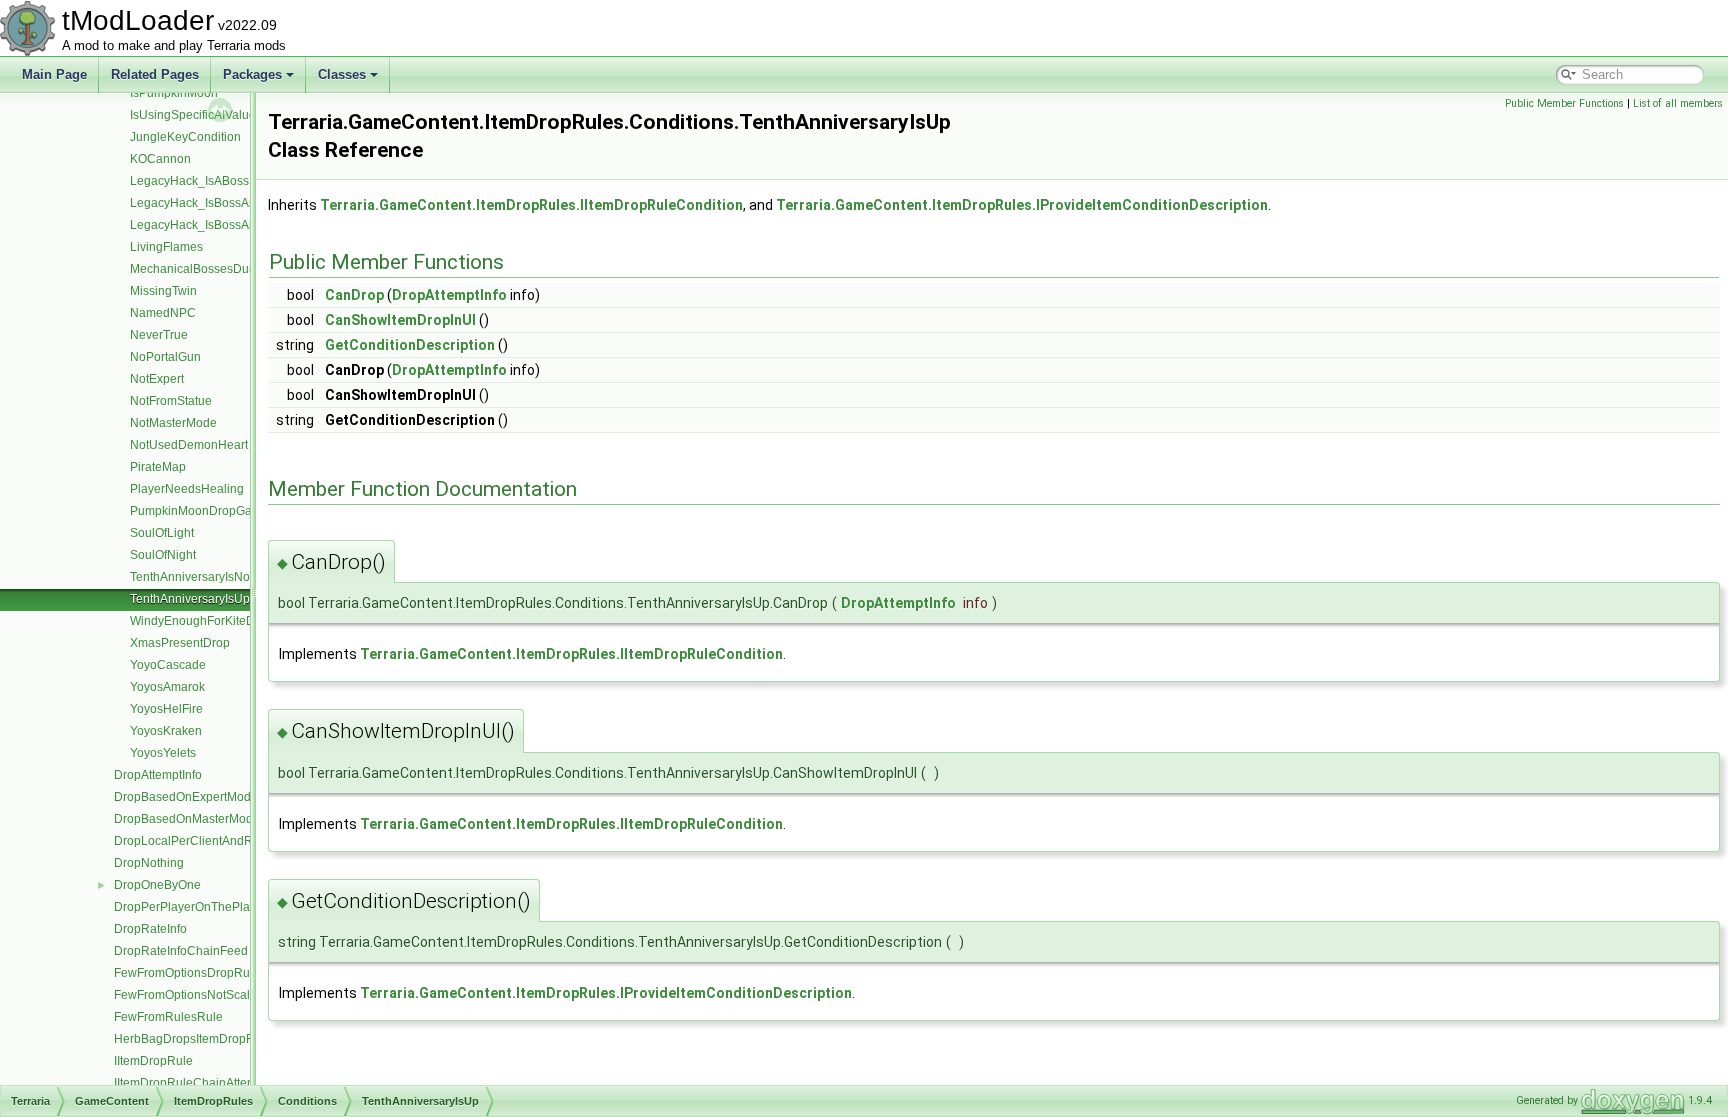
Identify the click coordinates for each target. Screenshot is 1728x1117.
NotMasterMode (173, 423)
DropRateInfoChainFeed (181, 951)
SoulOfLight (162, 533)
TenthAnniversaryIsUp (190, 599)
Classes (342, 74)
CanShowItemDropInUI (400, 320)
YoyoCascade (168, 665)
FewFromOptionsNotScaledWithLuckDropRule (240, 995)
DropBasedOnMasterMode (187, 819)
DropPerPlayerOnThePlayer (190, 907)
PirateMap (158, 467)
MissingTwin (163, 291)
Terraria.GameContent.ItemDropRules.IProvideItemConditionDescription (1022, 205)
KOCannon (160, 159)
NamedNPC (163, 313)
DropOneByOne (157, 885)
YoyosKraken (166, 731)
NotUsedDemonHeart (189, 445)
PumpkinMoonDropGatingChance (222, 511)
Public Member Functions (1564, 103)
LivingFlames (166, 247)
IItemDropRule (153, 1061)
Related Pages (155, 74)
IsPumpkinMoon (174, 93)
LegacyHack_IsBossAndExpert (214, 203)
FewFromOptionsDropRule (187, 973)
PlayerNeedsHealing (187, 489)
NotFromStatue (171, 401)
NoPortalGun (165, 357)
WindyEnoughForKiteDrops (204, 621)
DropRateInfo (150, 929)
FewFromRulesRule (168, 1017)
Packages (252, 74)
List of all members (1678, 103)
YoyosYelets (163, 753)
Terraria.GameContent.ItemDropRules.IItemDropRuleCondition (531, 205)
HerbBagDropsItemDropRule (193, 1039)
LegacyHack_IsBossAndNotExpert (223, 225)
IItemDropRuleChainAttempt (190, 1083)
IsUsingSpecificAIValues (196, 115)
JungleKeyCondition (185, 137)
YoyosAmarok (167, 687)
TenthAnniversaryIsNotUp (199, 577)
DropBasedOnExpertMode (186, 797)
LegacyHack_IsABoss (189, 181)
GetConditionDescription (410, 345)
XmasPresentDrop (180, 643)
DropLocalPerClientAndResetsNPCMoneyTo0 (239, 841)
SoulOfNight (163, 555)
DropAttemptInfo (158, 775)
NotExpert (157, 379)
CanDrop (354, 295)
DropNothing (149, 863)
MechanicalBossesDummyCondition (229, 269)
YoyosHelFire (166, 709)
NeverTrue (159, 335)
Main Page (54, 74)
